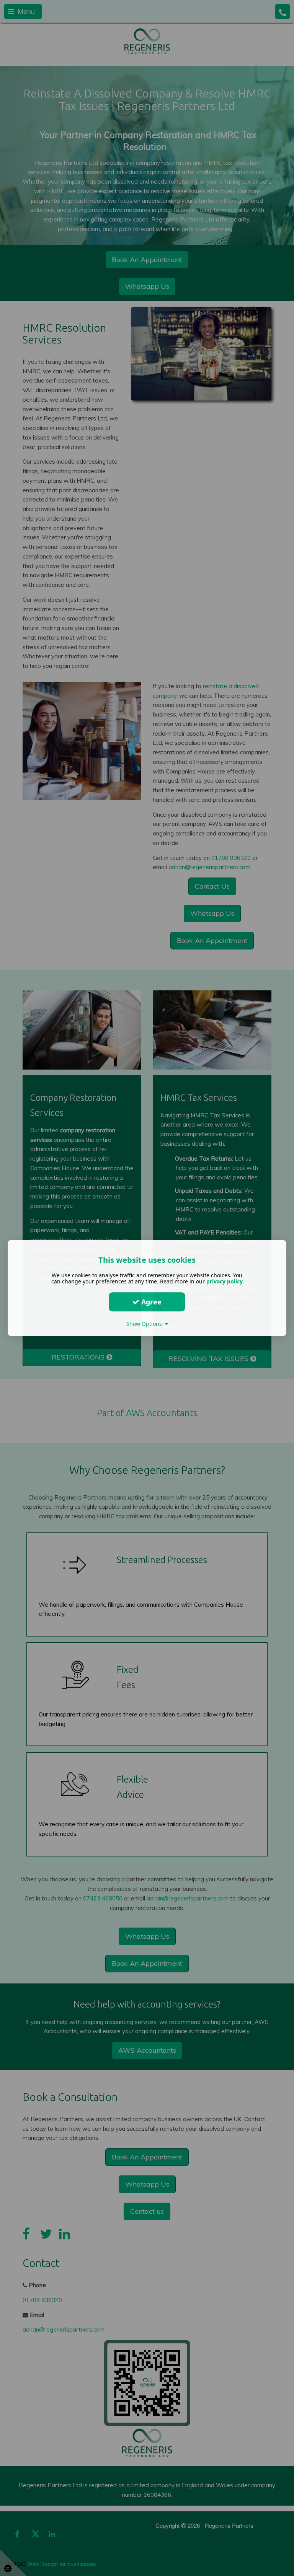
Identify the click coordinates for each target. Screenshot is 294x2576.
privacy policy (225, 1281)
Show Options (146, 1324)
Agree (150, 1302)
